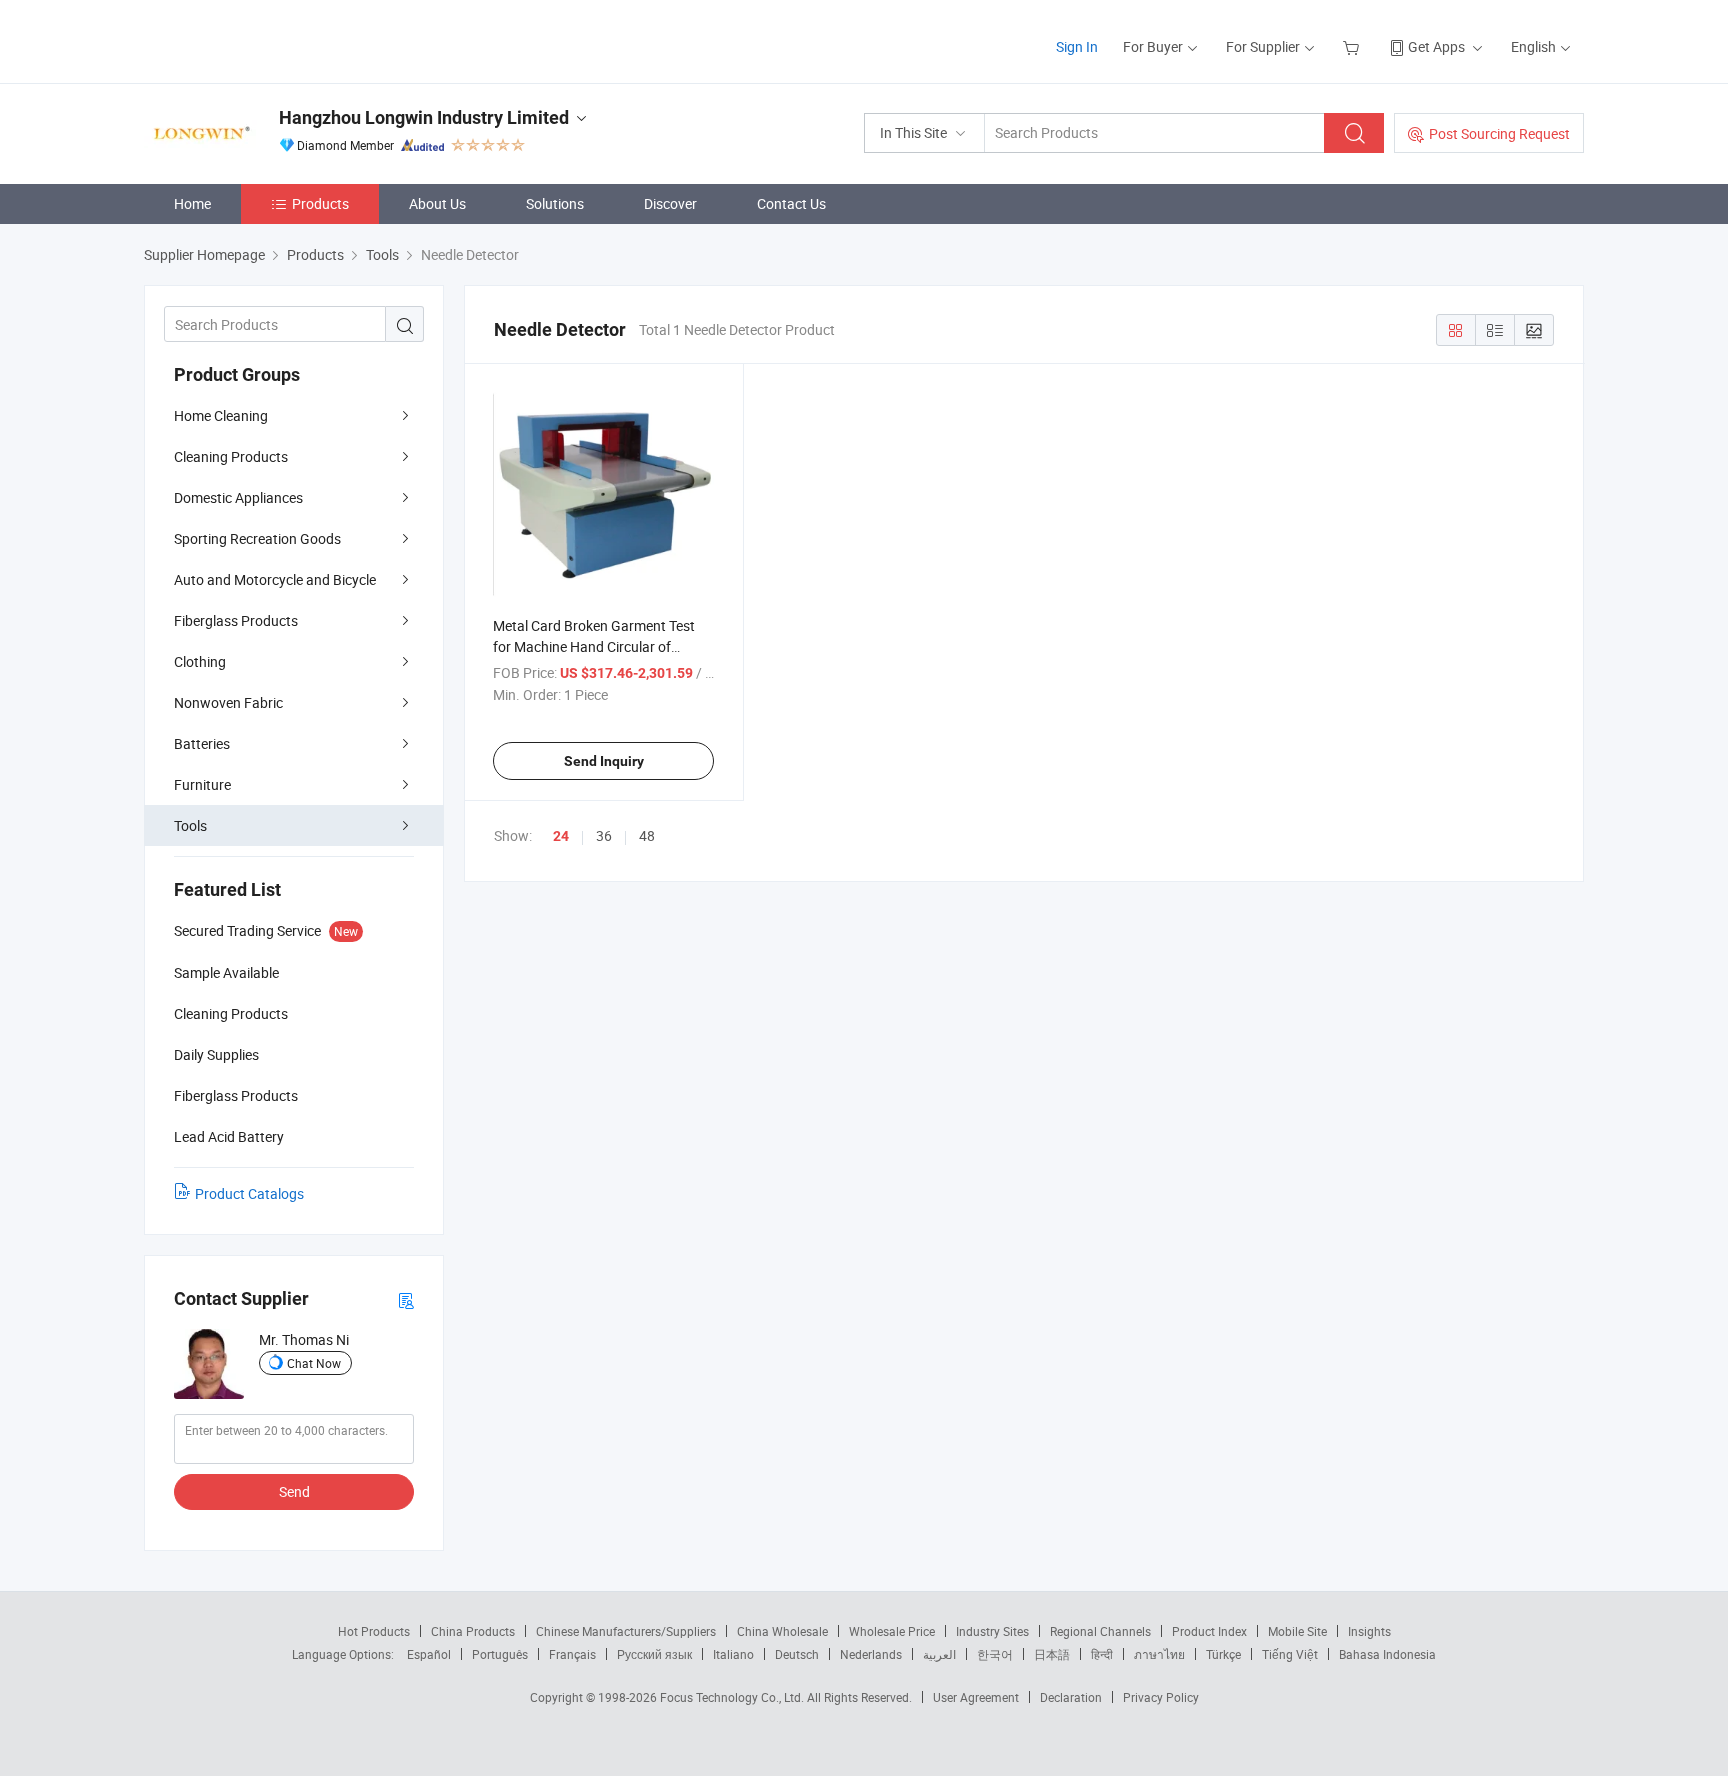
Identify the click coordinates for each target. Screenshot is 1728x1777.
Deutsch (797, 1654)
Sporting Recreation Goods (257, 538)
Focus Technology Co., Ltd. (733, 1697)
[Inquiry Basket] (1353, 46)
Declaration (1071, 1697)
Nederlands (871, 1654)
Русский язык (654, 1654)
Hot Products (374, 1631)
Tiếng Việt (1290, 1654)
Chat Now (314, 1363)
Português (500, 1654)
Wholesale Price (892, 1631)
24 (561, 836)
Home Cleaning (221, 415)
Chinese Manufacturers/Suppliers (626, 1631)
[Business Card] (406, 1299)
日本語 (1052, 1654)
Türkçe (1223, 1654)
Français (572, 1654)
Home (192, 203)
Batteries (202, 743)
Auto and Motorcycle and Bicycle (275, 579)
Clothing (200, 661)
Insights (1369, 1631)
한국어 (995, 1654)
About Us (437, 203)
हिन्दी (1102, 1654)
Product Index (1209, 1631)
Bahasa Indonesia (1387, 1654)
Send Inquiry (604, 761)
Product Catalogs (249, 1193)
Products (320, 203)
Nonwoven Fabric (228, 702)
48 (647, 835)
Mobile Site (1297, 1631)
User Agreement (976, 1697)
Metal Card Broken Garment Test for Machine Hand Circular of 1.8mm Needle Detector (594, 646)
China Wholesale (782, 1631)
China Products (473, 1631)
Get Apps (1436, 46)
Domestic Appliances (238, 497)
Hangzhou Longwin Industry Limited (424, 117)
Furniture (202, 784)
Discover (670, 203)
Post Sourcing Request (1499, 133)
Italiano (733, 1654)
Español (429, 1654)
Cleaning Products (231, 456)
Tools (190, 825)
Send (294, 1491)
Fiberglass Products (236, 620)
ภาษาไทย (1159, 1654)
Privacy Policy (1161, 1697)
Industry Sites (992, 1631)
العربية (939, 1654)
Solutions (555, 203)
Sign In (1077, 46)
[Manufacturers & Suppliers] (272, 39)
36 (604, 835)
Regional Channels (1100, 1631)
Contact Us (791, 203)
